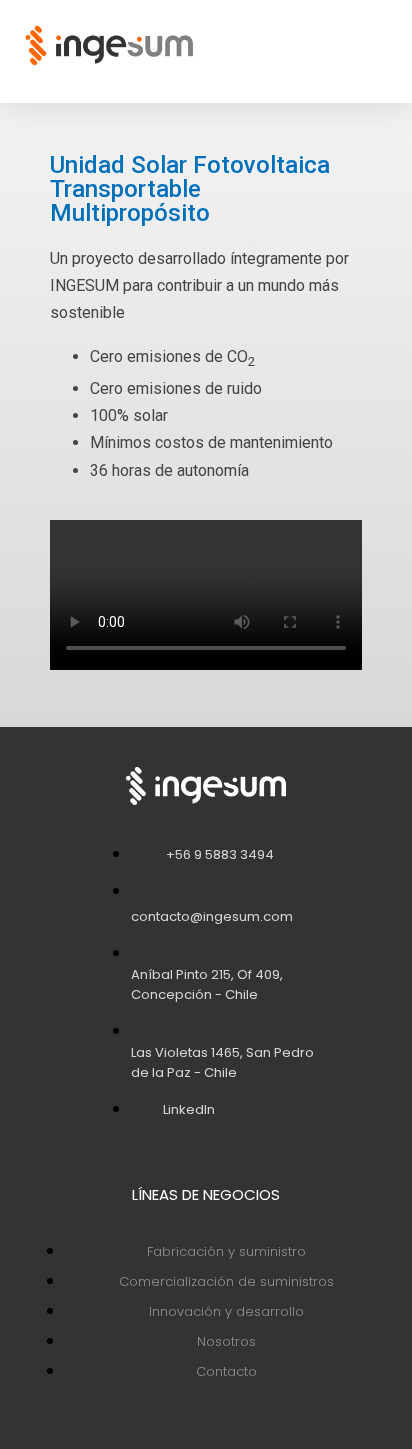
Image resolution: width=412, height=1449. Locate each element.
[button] (383, 45)
